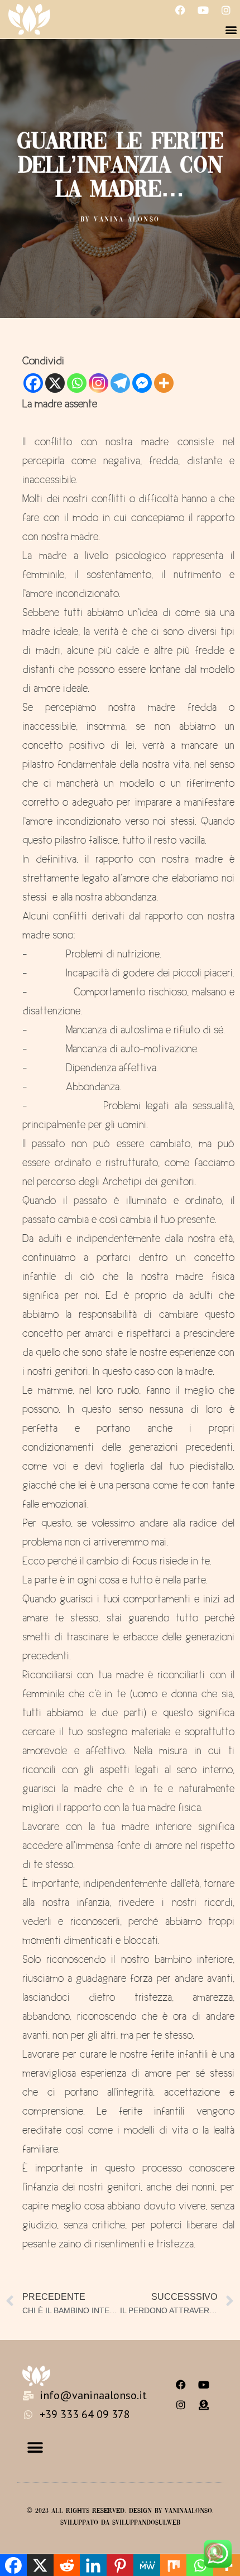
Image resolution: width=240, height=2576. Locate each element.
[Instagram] (226, 10)
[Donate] (204, 2405)
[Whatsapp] (77, 383)
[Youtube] (203, 10)
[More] (164, 383)
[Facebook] (180, 10)
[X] (55, 383)
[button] (231, 29)
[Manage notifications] (214, 2551)
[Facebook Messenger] (142, 383)
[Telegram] (120, 383)
